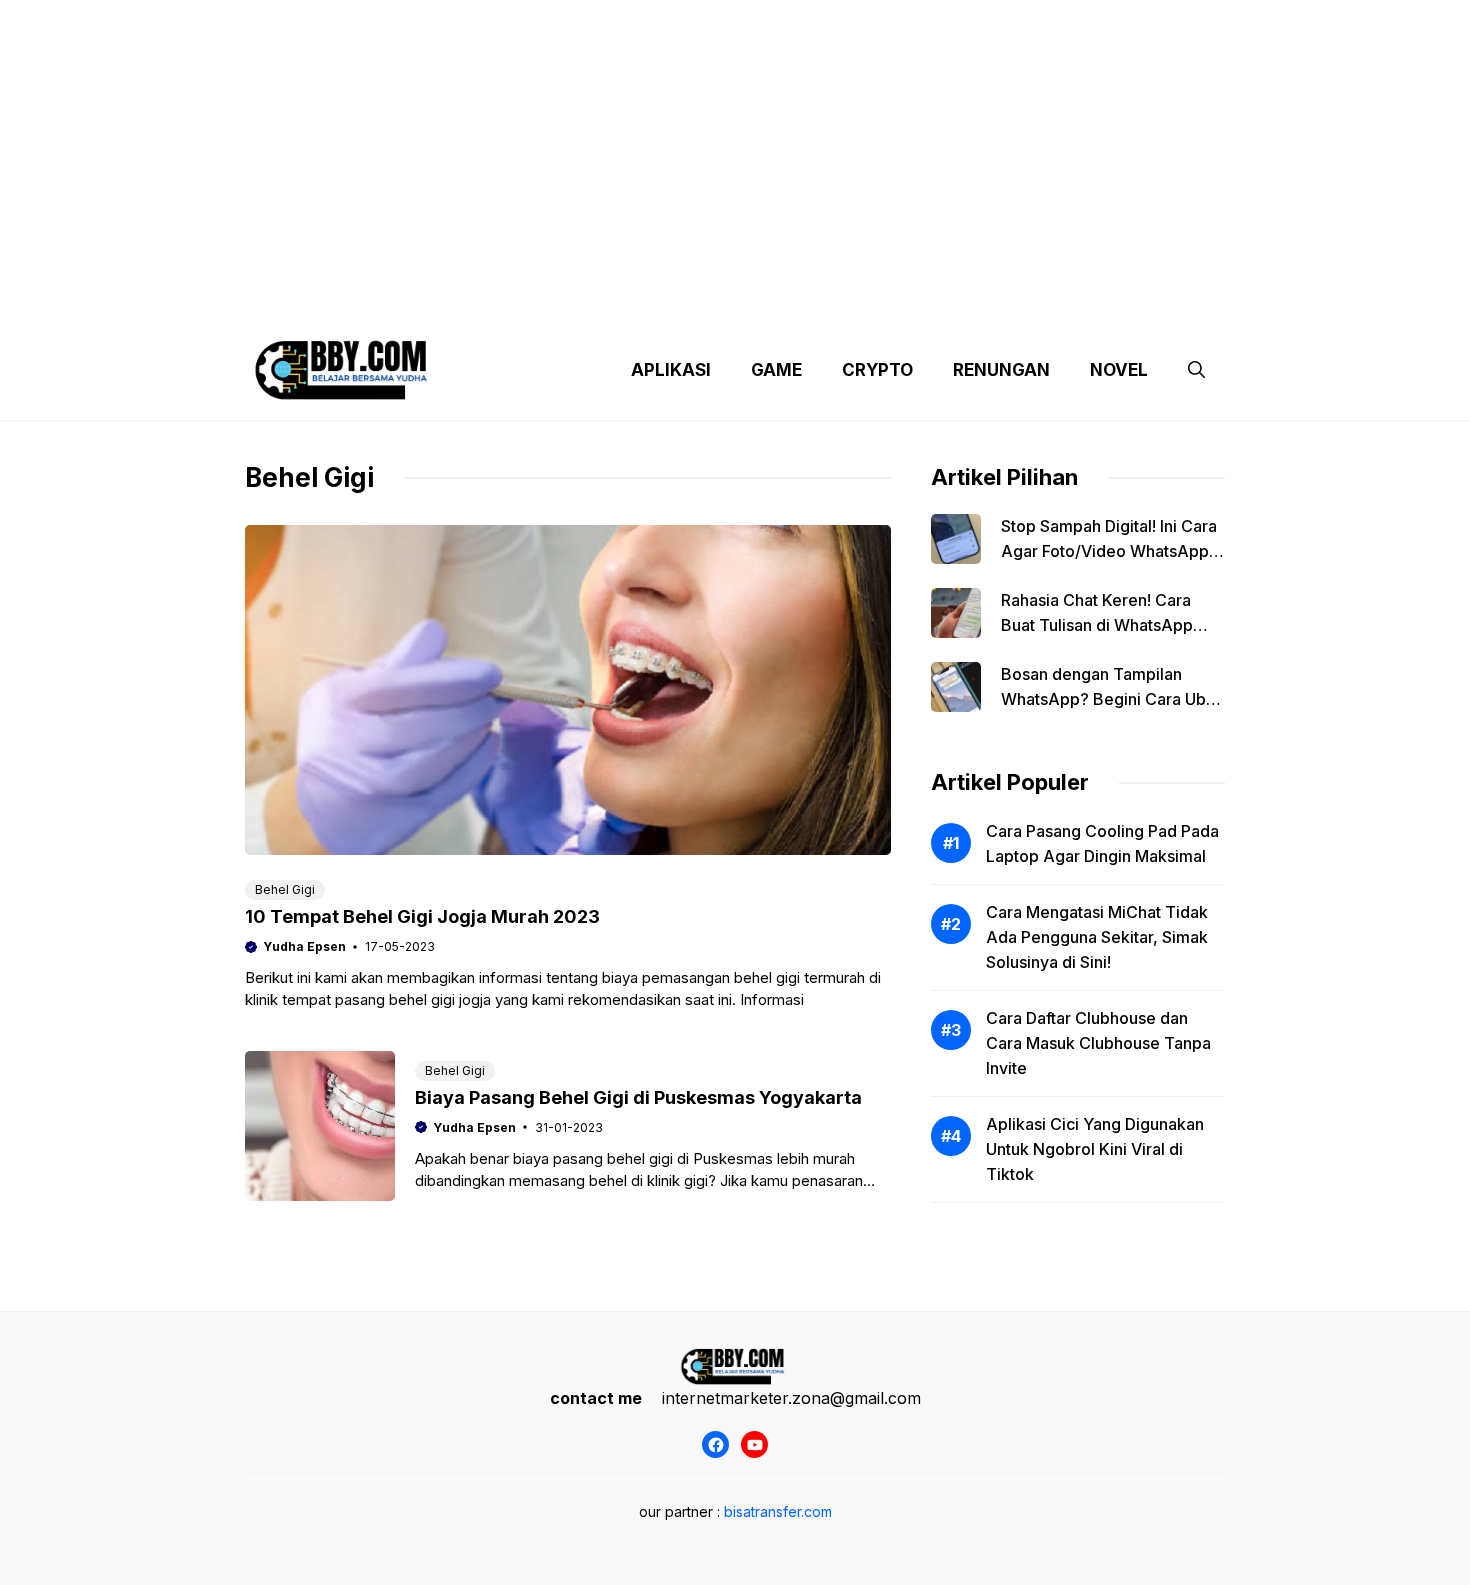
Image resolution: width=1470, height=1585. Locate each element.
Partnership (1149, 300)
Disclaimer (718, 300)
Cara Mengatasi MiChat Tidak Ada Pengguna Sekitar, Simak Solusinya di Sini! (1097, 937)
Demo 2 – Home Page (578, 300)
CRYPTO (877, 370)
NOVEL (1119, 370)
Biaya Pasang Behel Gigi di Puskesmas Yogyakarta (638, 1097)
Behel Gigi (285, 889)
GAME (776, 370)
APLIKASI (671, 370)
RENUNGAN (1001, 370)
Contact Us (1038, 300)
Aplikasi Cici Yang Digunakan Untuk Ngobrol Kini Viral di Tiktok (1095, 1149)
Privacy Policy (427, 300)
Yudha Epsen (304, 946)
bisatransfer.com (778, 1511)
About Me (933, 300)
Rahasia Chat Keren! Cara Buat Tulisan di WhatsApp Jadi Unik (1097, 625)
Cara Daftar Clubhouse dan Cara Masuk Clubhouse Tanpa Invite (1098, 1043)
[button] (1196, 370)
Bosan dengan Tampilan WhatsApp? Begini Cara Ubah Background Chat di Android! (1112, 699)
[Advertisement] (735, 140)
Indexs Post (827, 300)
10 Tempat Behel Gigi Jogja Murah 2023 (422, 916)
